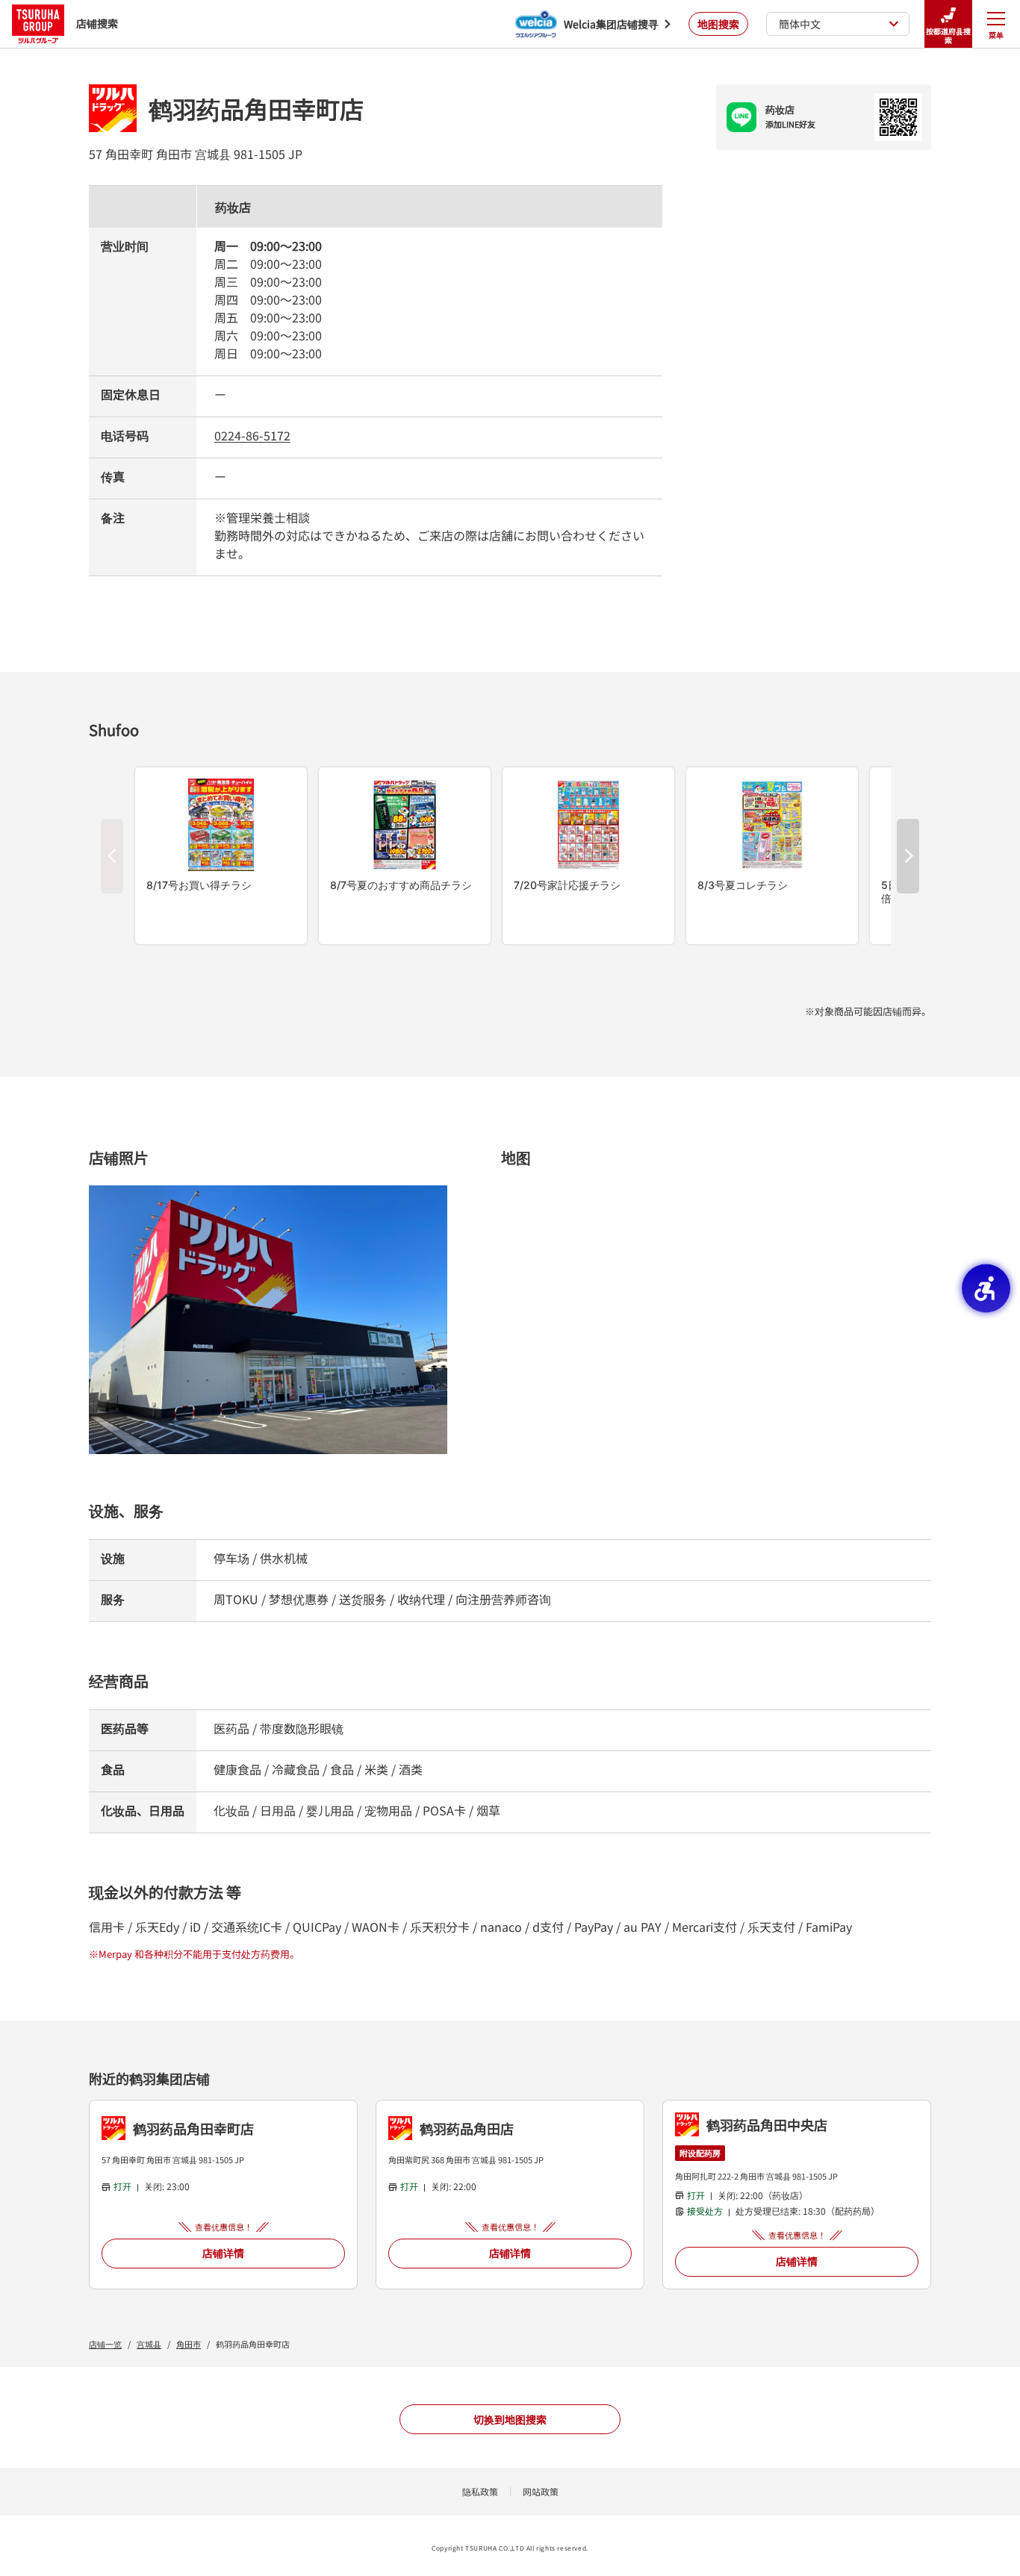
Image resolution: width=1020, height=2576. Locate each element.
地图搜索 (718, 24)
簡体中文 (800, 24)
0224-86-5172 (252, 435)
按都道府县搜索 (948, 35)
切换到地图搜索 (510, 2419)
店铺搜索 (97, 23)
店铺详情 (223, 2253)
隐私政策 (480, 2491)
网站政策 (541, 2491)
